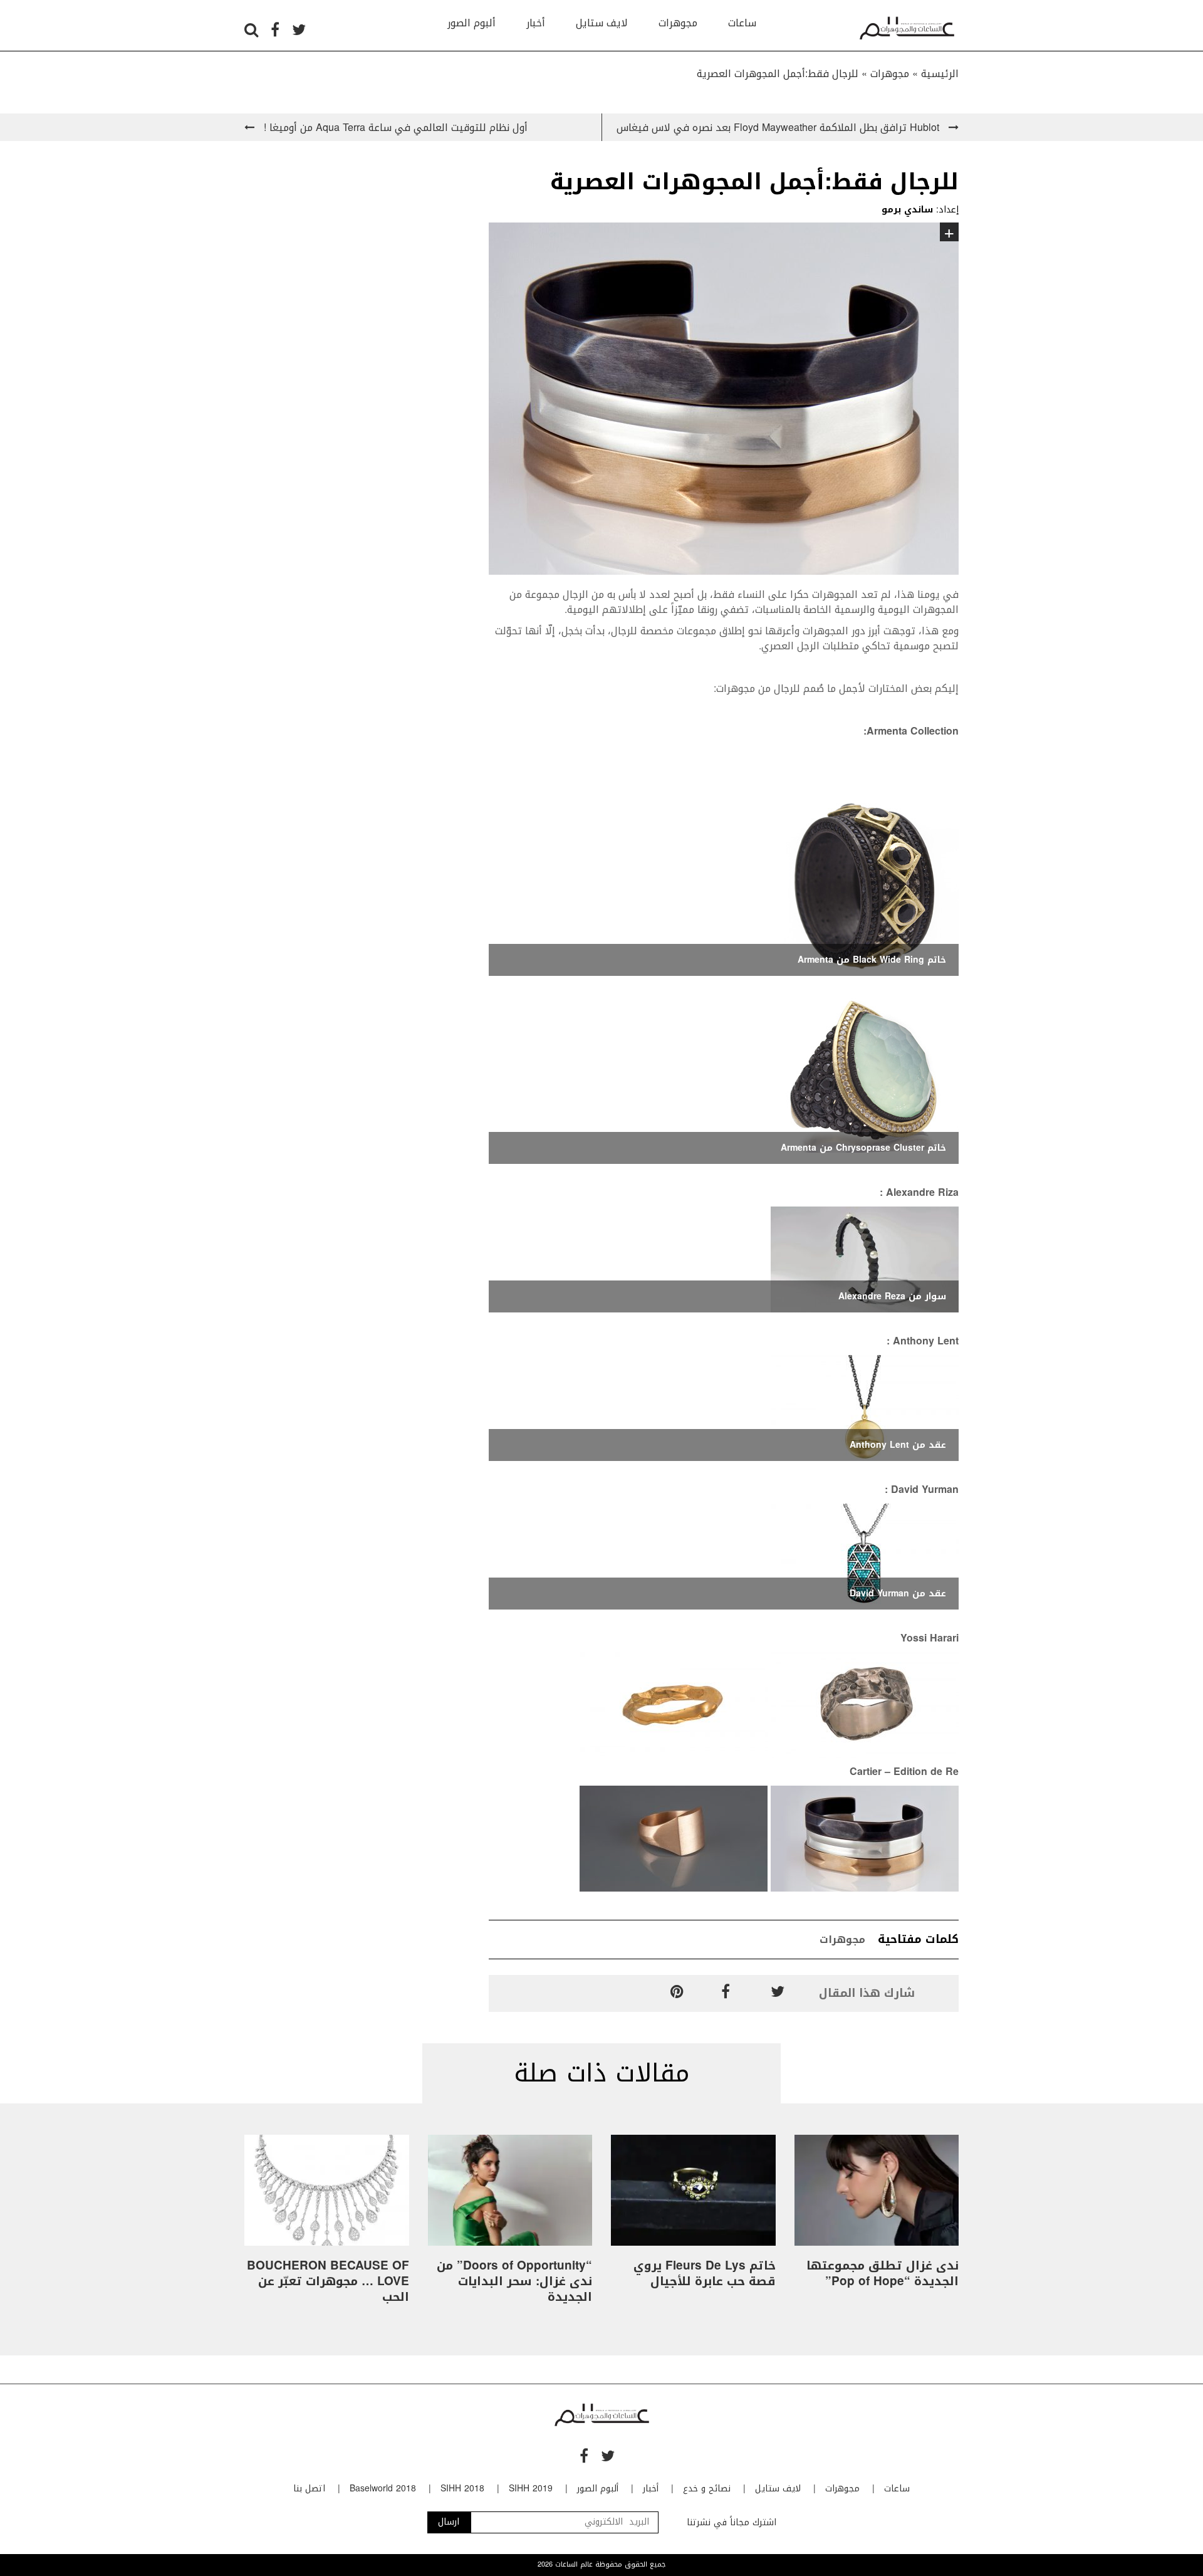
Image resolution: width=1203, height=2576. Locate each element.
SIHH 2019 (531, 2489)
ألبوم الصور (471, 23)
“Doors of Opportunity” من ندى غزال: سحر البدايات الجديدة (514, 2281)
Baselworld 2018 (383, 2489)
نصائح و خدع (707, 2489)
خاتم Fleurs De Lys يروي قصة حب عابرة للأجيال (705, 2274)
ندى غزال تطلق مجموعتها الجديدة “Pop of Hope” (883, 2274)
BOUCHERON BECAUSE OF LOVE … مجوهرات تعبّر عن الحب (328, 2281)
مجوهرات (678, 23)
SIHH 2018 (462, 2489)
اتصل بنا (309, 2489)
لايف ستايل (602, 23)
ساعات (742, 23)
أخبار (536, 23)
